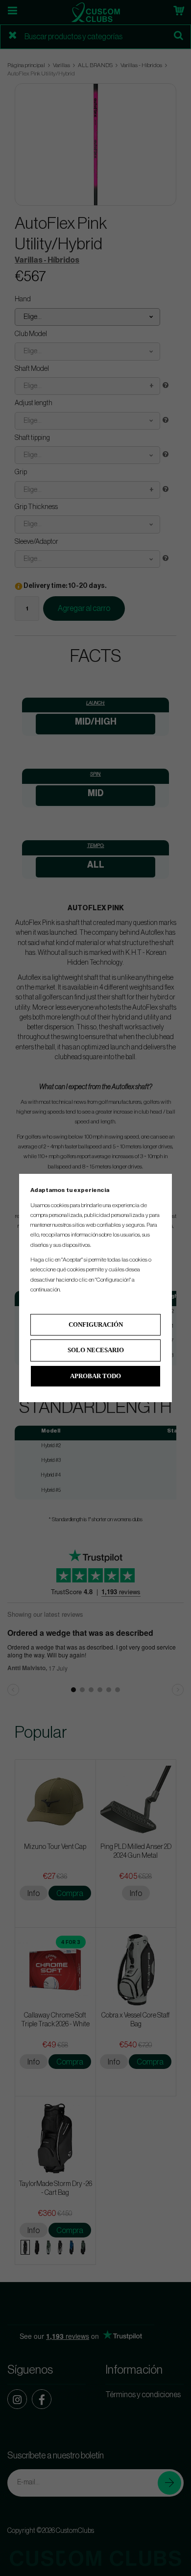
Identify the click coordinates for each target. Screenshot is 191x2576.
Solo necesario (96, 1350)
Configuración (96, 1324)
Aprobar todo (95, 1376)
